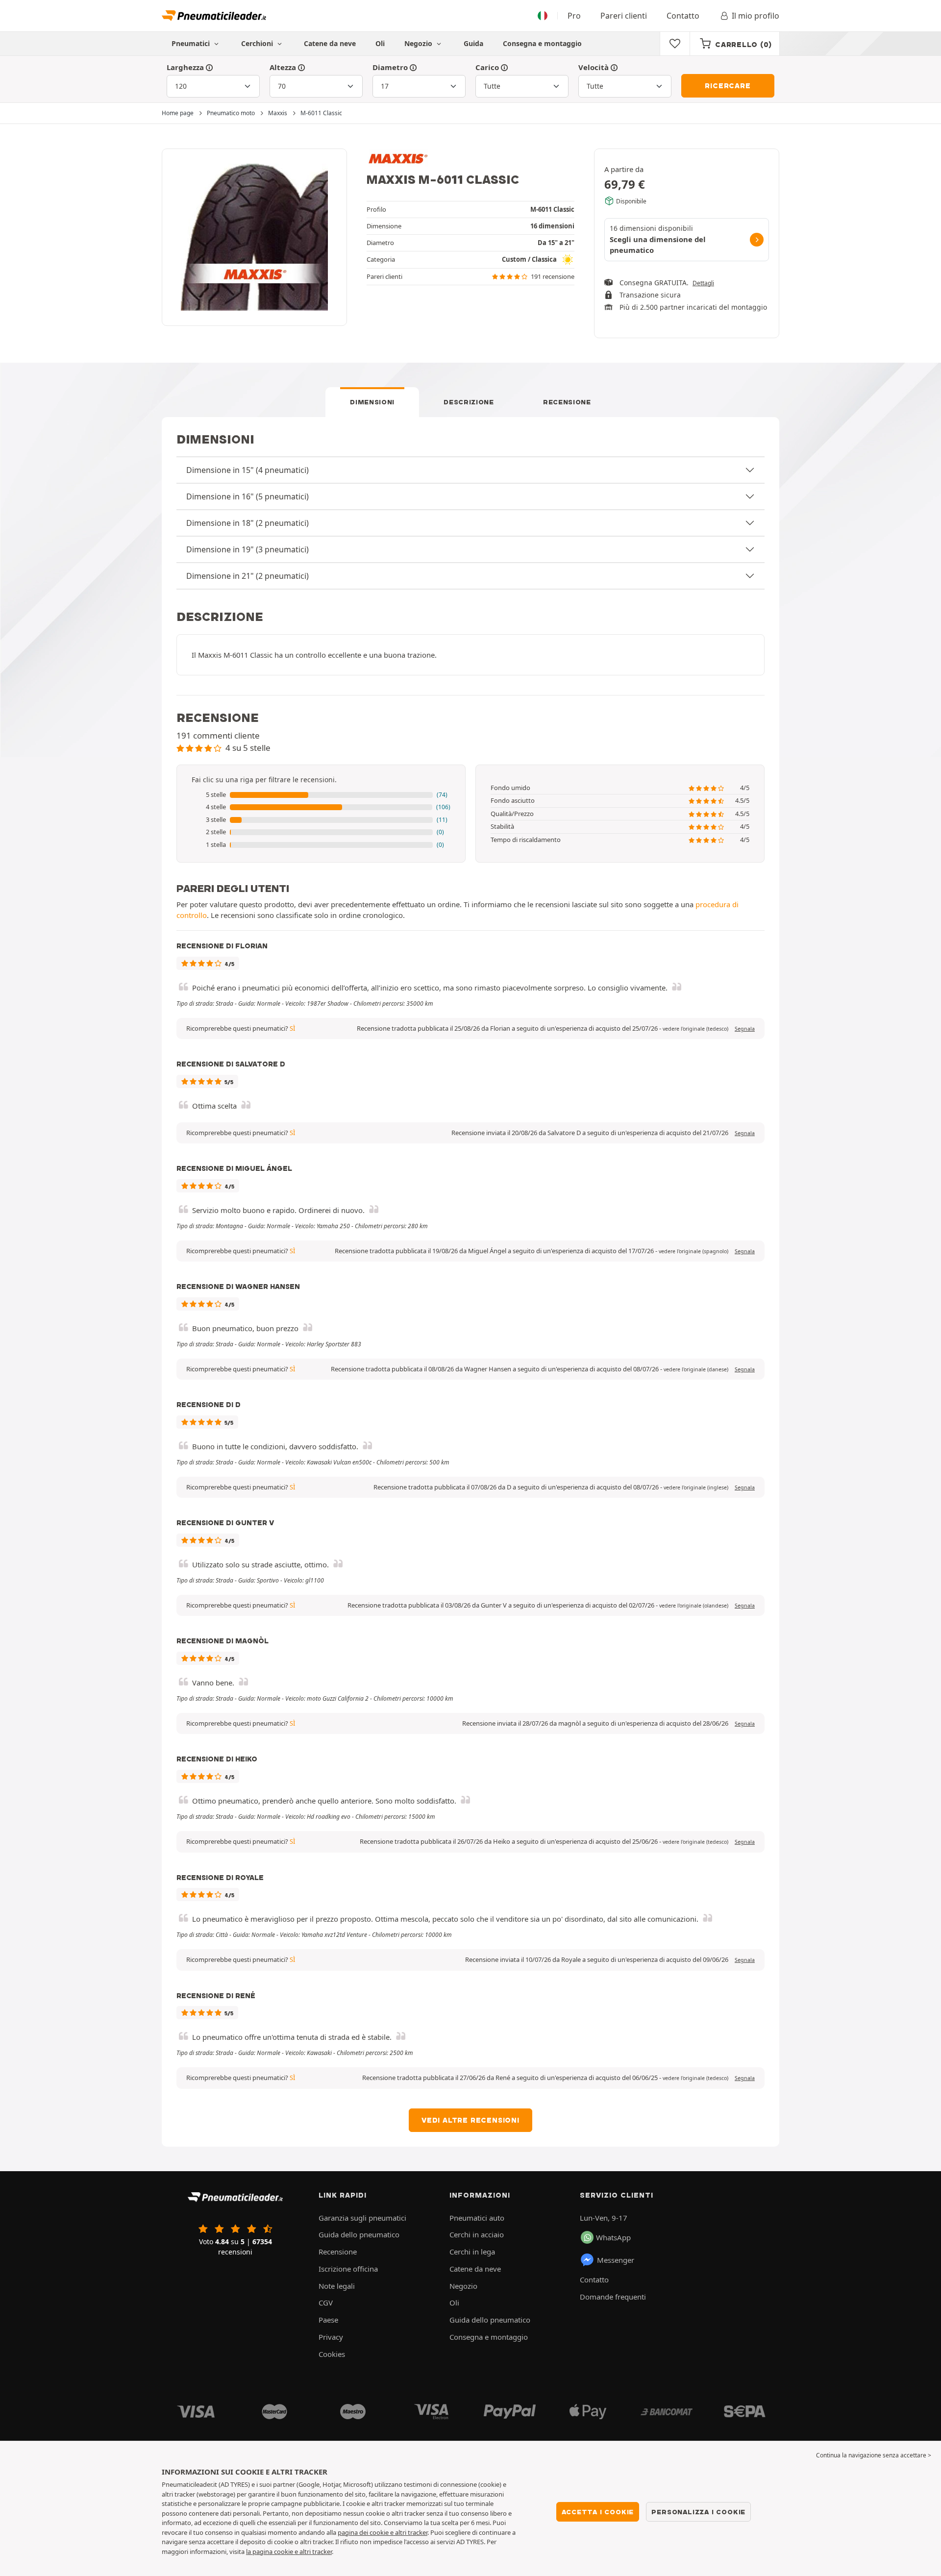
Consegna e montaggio (542, 43)
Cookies (332, 2354)
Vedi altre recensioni (470, 2120)
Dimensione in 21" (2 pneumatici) (248, 576)
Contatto (683, 16)
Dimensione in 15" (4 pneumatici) (248, 470)
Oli (380, 43)
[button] (321, 795)
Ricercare (728, 86)
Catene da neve (330, 43)
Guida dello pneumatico (359, 2234)
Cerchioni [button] (258, 43)
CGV (326, 2303)
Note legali (337, 2286)
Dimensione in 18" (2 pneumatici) (248, 523)
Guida (473, 43)
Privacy (331, 2337)
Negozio (419, 43)
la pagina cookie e (273, 2551)
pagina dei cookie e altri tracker (383, 2532)
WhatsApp (613, 2237)
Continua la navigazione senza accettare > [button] (874, 2455)
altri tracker (316, 2551)
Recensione (567, 402)
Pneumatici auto (477, 2218)
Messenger (616, 2260)
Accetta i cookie (598, 2512)
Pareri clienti (624, 16)
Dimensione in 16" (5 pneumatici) (248, 496)
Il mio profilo (755, 16)
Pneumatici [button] (192, 43)
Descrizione (469, 402)
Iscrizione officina (348, 2269)
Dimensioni (372, 402)
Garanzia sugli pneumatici (362, 2218)
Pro (574, 16)
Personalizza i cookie (698, 2512)
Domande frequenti (613, 2297)
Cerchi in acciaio (477, 2234)
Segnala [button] (745, 1029)
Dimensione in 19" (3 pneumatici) (248, 549)
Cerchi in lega (472, 2252)
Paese (328, 2320)
